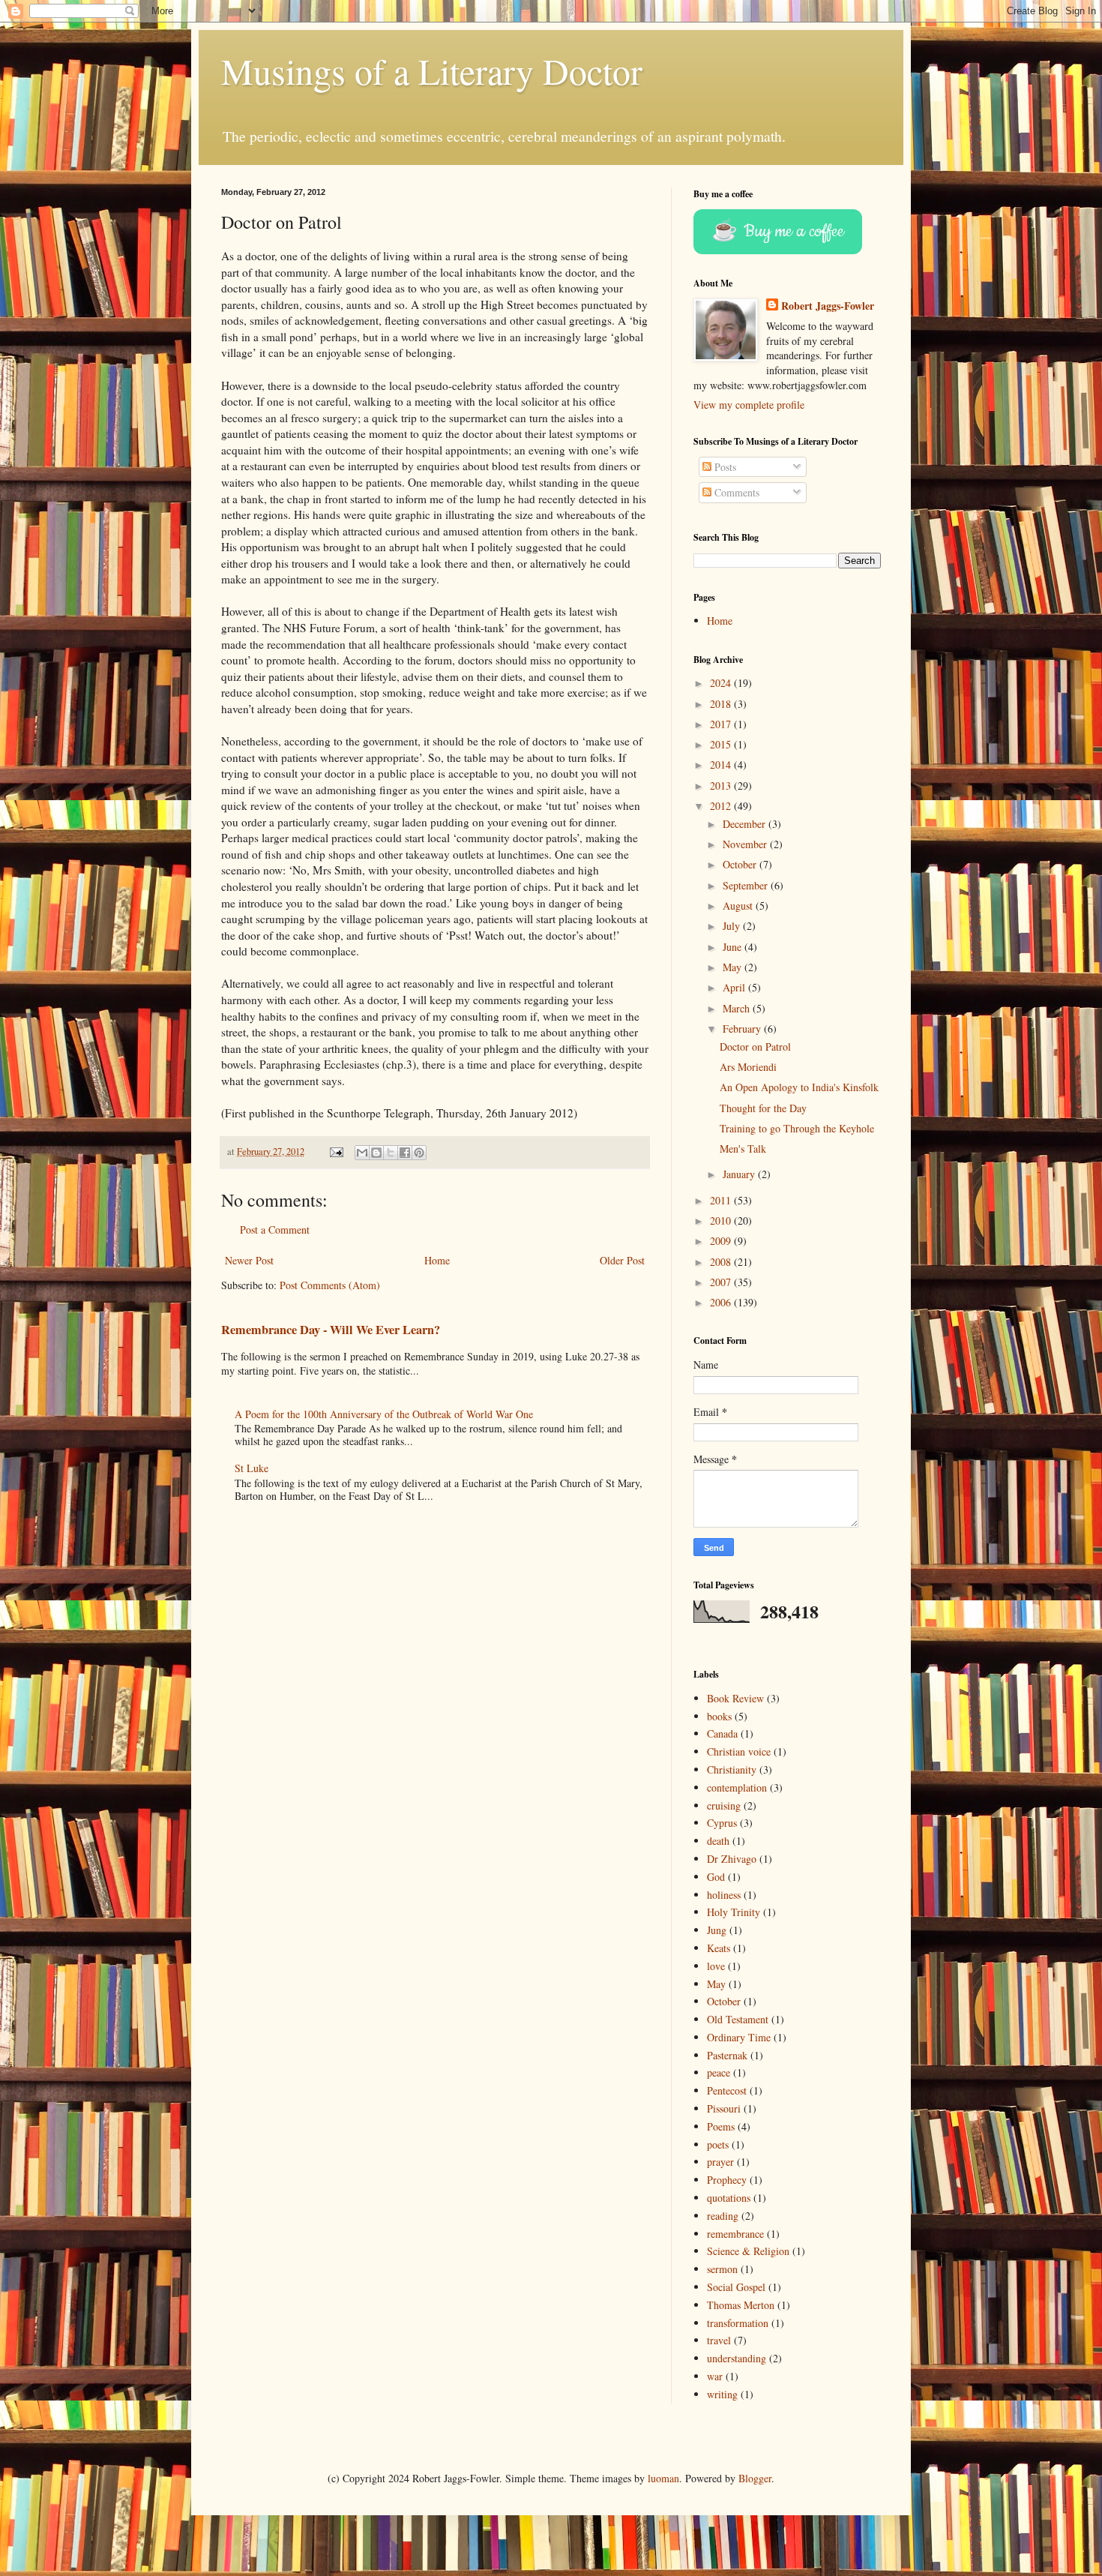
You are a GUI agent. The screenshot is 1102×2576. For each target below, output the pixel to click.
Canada (722, 1733)
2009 (722, 1241)
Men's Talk (743, 1149)
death (718, 1841)
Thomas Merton (741, 2305)
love (716, 1966)
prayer (720, 2162)
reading (723, 2216)
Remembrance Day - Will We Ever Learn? (331, 1330)
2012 (722, 806)
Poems (721, 2126)
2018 (722, 704)
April (735, 987)
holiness (724, 1895)
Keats (719, 1948)
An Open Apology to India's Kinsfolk (799, 1087)
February (743, 1029)
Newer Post (249, 1260)
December (746, 824)
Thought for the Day (763, 1108)
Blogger (755, 2478)
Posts (724, 467)
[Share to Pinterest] (419, 1153)
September (747, 885)
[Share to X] (391, 1153)
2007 (722, 1282)
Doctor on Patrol (755, 1047)
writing (722, 2394)
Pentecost (727, 2090)
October (741, 864)
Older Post (622, 1260)
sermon (722, 2269)
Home (437, 1260)
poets (718, 2144)
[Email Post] (335, 1152)
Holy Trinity (734, 1912)
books (719, 1716)
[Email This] (362, 1153)
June (734, 947)
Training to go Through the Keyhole (797, 1128)
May (734, 967)
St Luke (252, 1468)
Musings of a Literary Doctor (432, 70)
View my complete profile (749, 405)
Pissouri (724, 2108)
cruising (724, 1805)
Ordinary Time (739, 2037)
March (738, 1008)
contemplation (737, 1787)
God (716, 1877)
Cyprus (722, 1823)
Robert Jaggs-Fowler (828, 306)
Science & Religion (748, 2251)
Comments (735, 492)
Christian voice (739, 1751)
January (740, 1174)
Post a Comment (275, 1230)
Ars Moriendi (748, 1067)
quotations (729, 2198)
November (746, 844)
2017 (722, 724)
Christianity (732, 1769)
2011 (722, 1200)
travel (719, 2340)
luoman (663, 2478)
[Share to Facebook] (405, 1153)
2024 (722, 683)
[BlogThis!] (376, 1153)
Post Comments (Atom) (330, 1285)
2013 (722, 786)
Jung (717, 1930)
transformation (738, 2323)
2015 (722, 744)
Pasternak (727, 2055)
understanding (737, 2358)
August (739, 906)
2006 (722, 1302)
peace (719, 2072)
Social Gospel (736, 2287)
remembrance (735, 2234)
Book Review (735, 1698)
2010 (722, 1221)
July (733, 926)
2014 (722, 765)
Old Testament (738, 2019)
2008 (722, 1262)
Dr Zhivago (732, 1859)
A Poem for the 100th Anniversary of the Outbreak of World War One (384, 1414)
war (715, 2376)
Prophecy (727, 2180)
